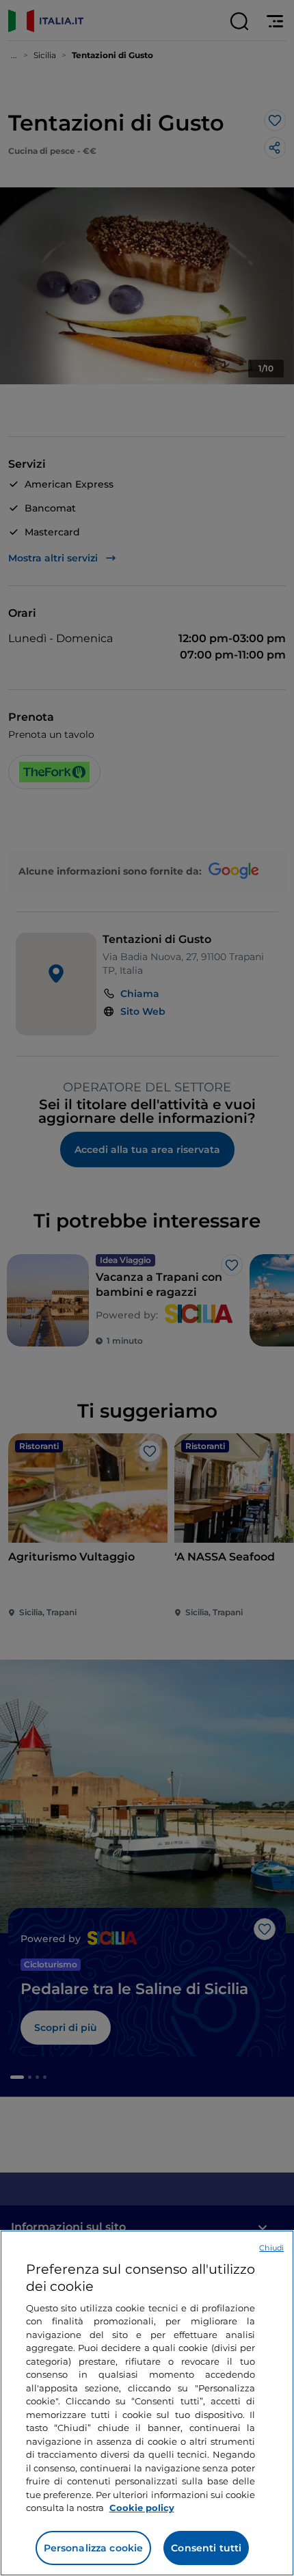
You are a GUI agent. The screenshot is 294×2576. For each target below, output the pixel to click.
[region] (147, 2403)
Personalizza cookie (94, 2548)
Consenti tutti (206, 2548)
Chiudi (271, 2248)
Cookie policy (142, 2508)
